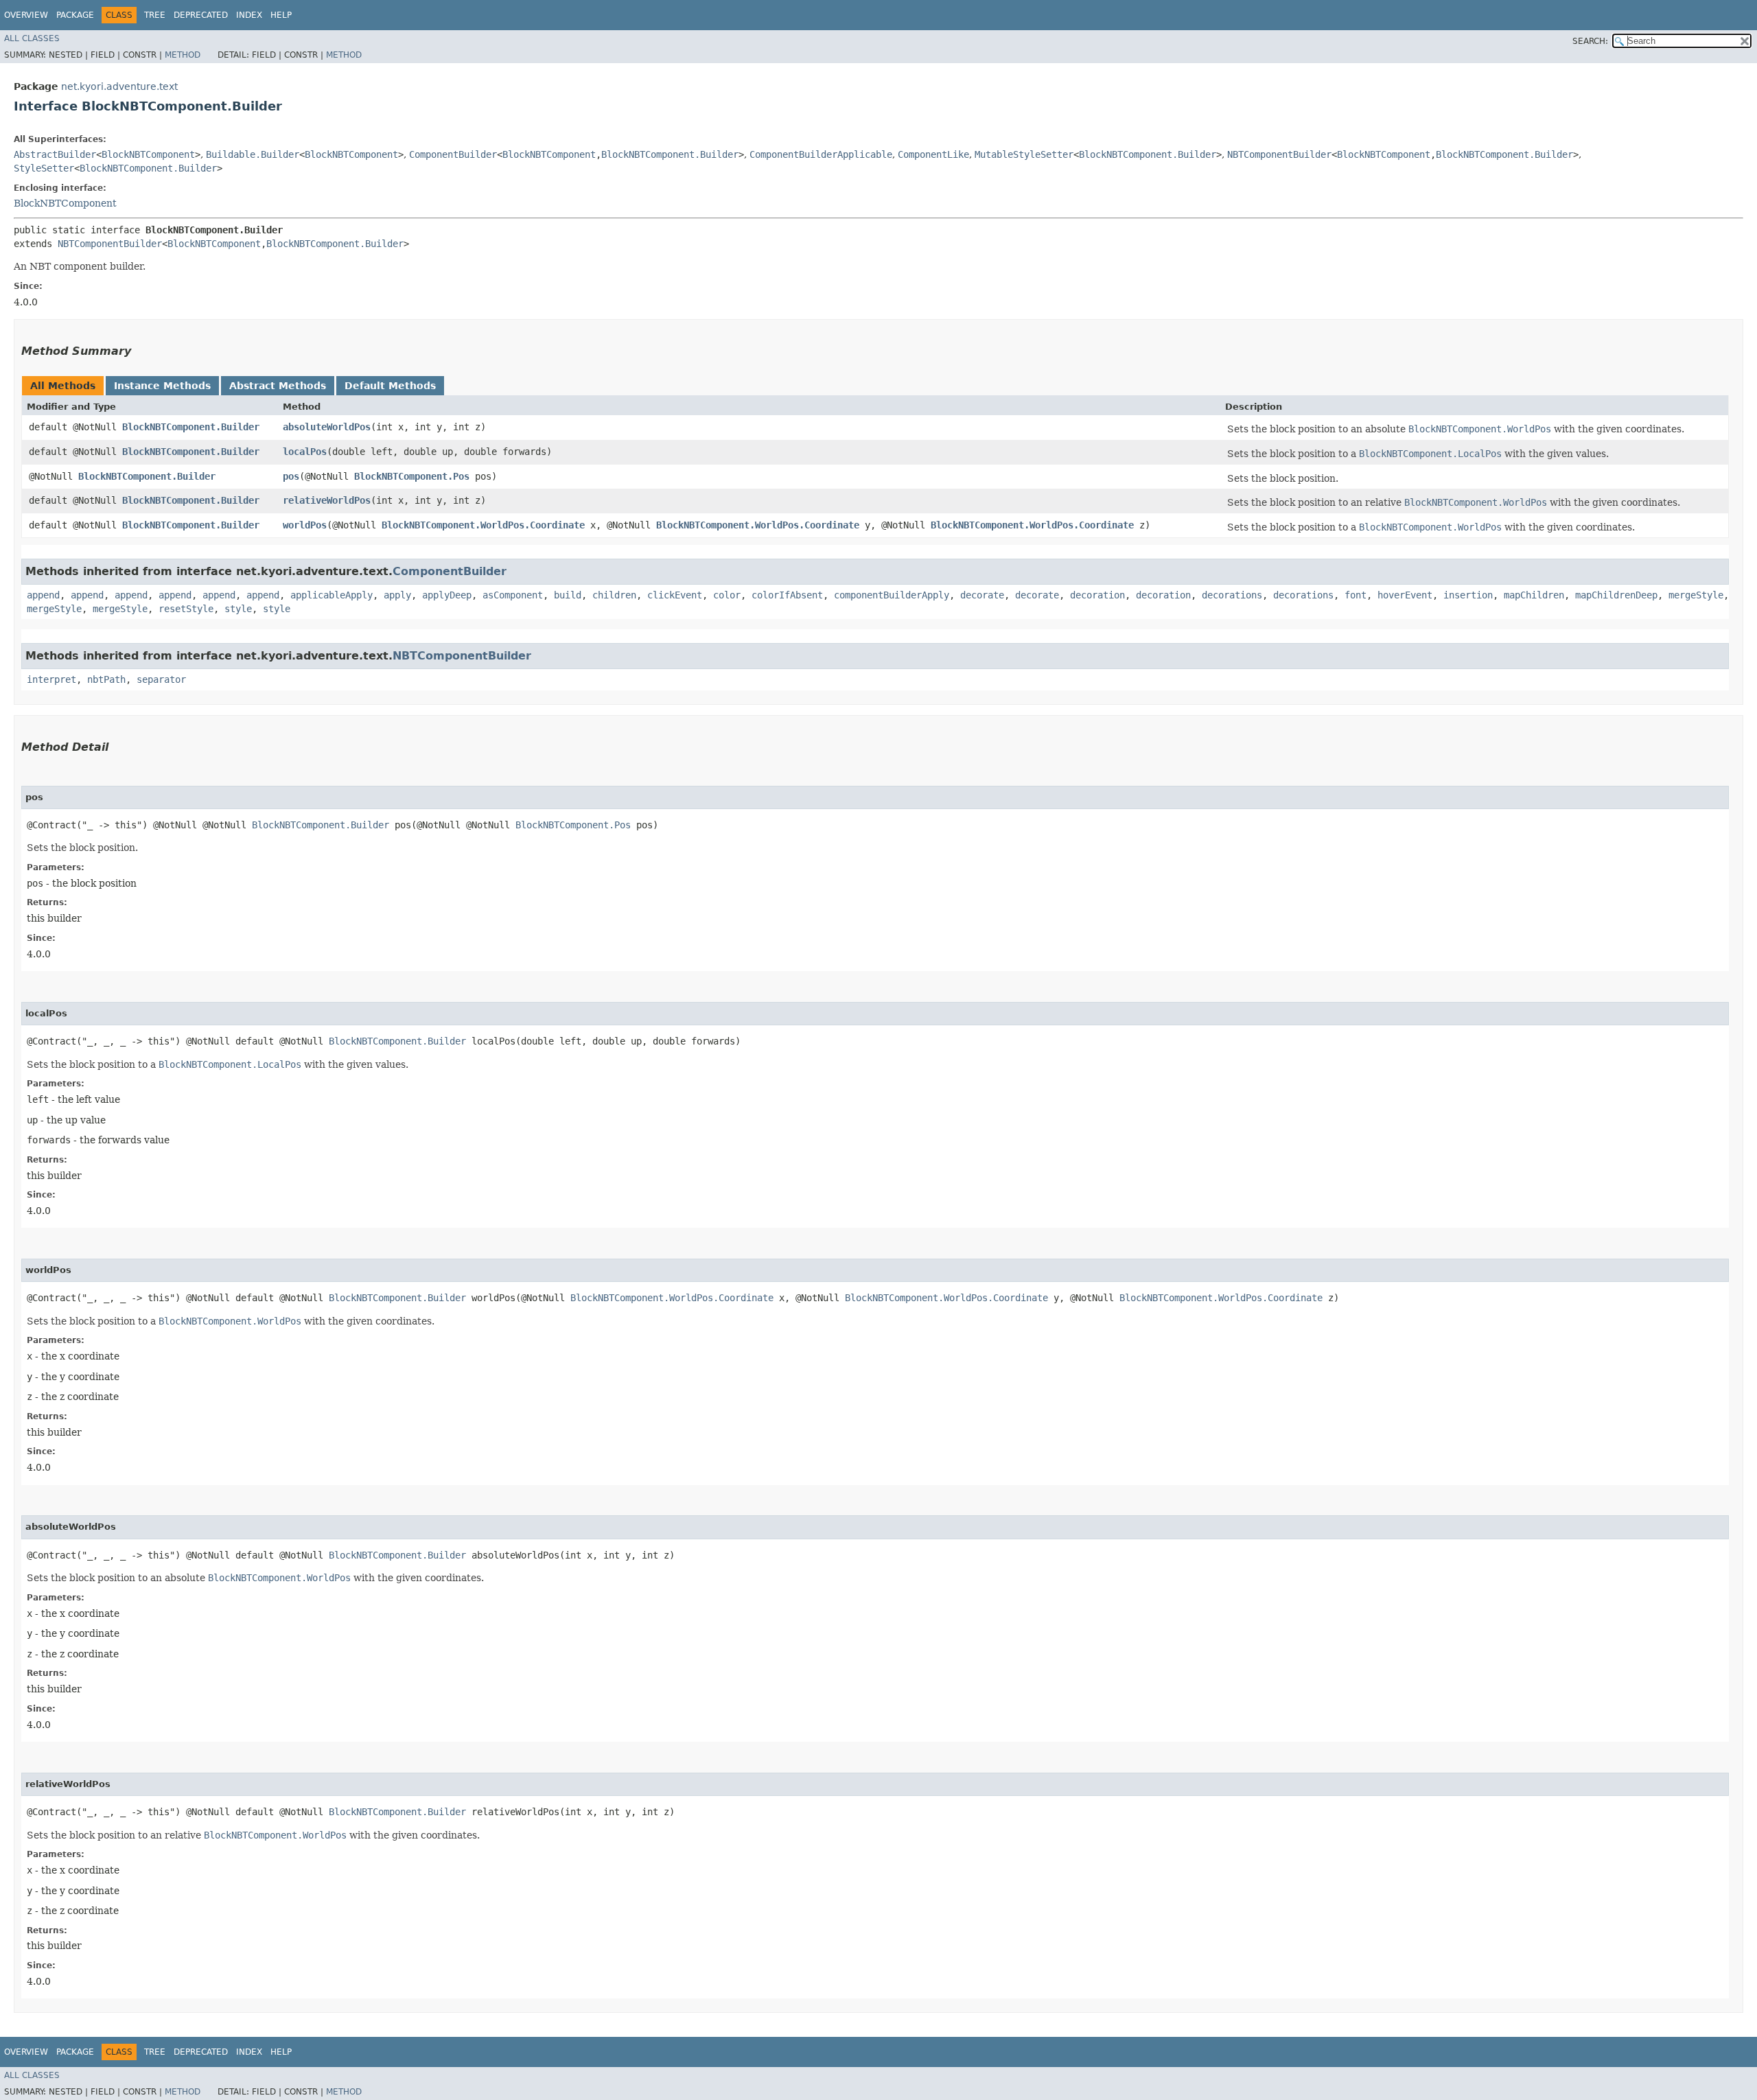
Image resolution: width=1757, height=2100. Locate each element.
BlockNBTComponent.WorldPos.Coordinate (483, 525)
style (238, 609)
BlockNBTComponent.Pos (412, 476)
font (1355, 595)
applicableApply (331, 595)
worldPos (305, 525)
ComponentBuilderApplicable (821, 154)
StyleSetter (44, 168)
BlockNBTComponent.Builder (670, 154)
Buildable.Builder (253, 154)
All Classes (32, 38)
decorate (982, 595)
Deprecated (201, 15)
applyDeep (447, 595)
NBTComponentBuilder (1279, 154)
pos (291, 476)
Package (75, 15)
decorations (1232, 595)
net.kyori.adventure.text (119, 86)
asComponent (513, 595)
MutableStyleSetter (1024, 154)
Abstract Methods (278, 386)
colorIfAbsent (787, 595)
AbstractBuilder (55, 154)
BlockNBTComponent (148, 154)
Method (183, 55)
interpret (51, 679)
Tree (155, 15)
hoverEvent (1405, 595)
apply (397, 595)
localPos (305, 452)
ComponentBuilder (453, 154)
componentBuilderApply (892, 595)
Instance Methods (162, 386)
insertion (1468, 595)
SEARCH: (1590, 41)
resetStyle (186, 609)
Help (281, 15)
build (568, 595)
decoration (1097, 595)
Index (249, 15)
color (727, 595)
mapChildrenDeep (1616, 595)
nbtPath (106, 679)
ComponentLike (933, 154)
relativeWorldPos (327, 500)
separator (161, 679)
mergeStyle (1696, 595)
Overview (26, 15)
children (614, 595)
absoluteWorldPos (327, 427)
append (43, 595)
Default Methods (390, 386)
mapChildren (1534, 595)
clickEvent (675, 595)
